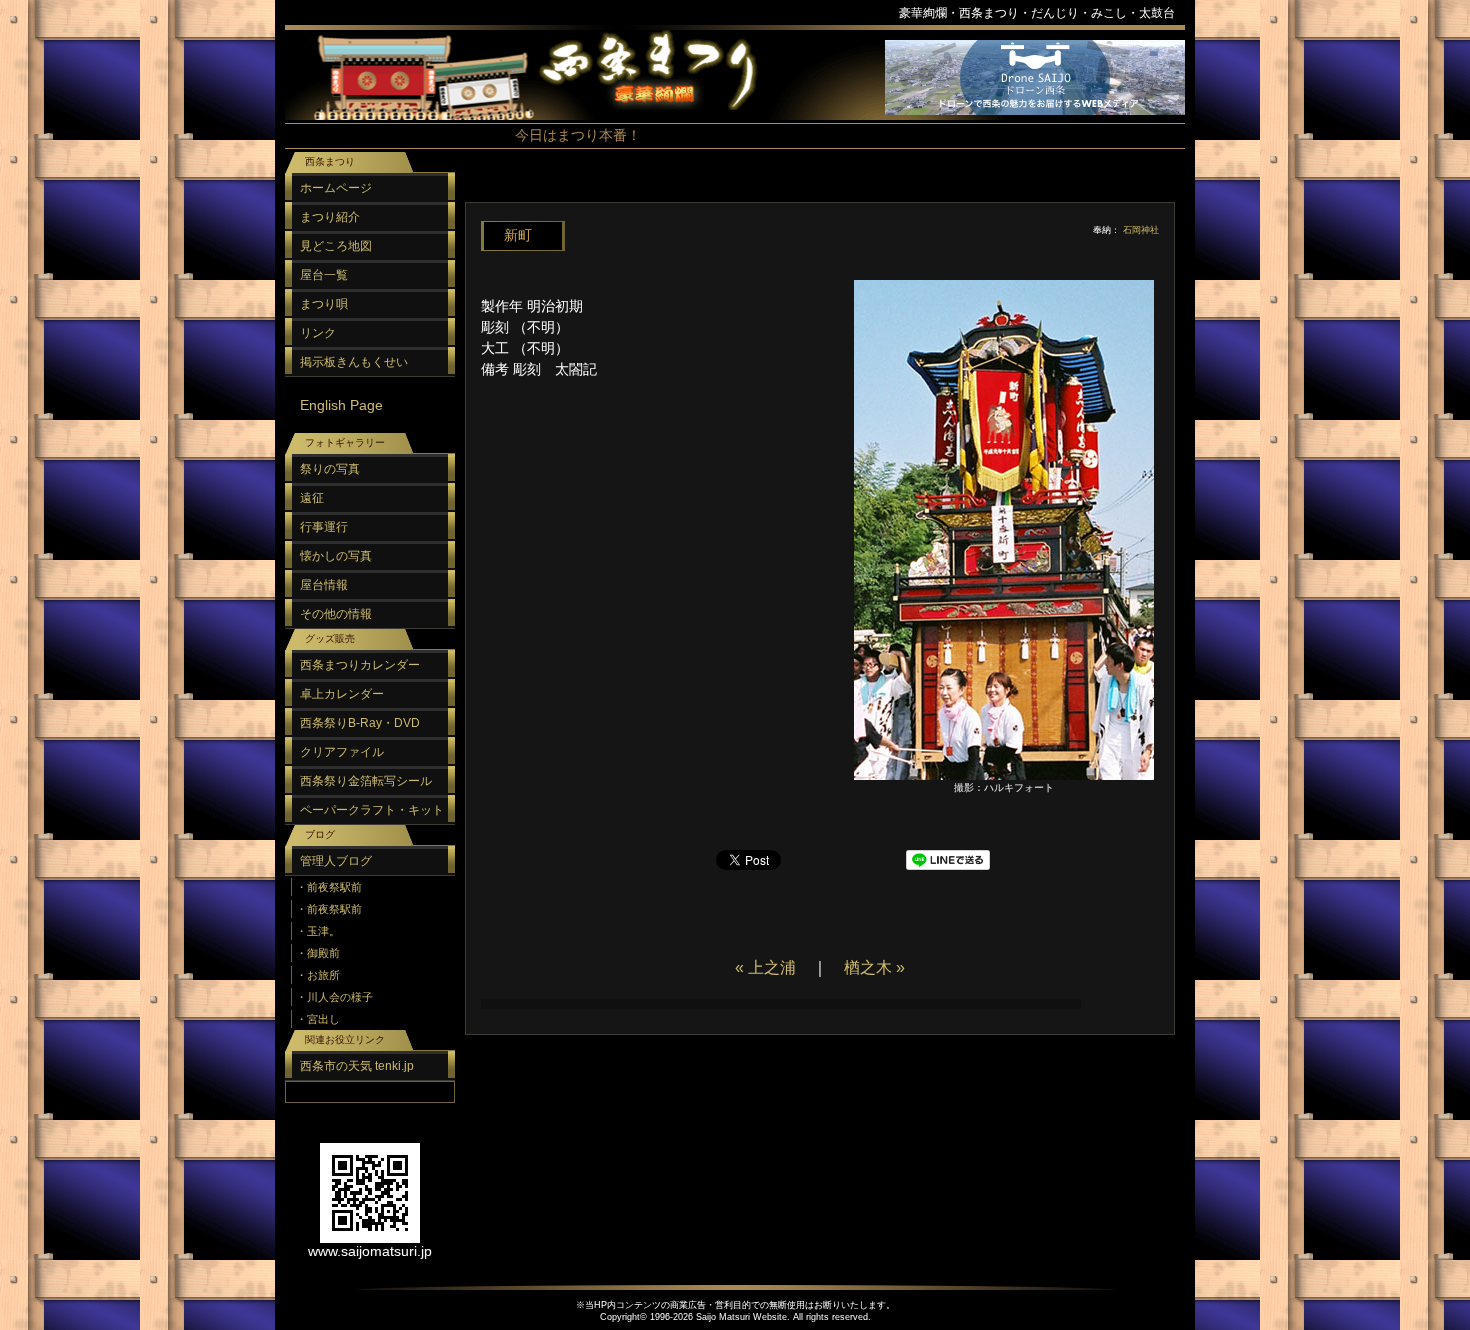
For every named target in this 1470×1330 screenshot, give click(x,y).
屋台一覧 (324, 275)
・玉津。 (318, 931)
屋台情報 (324, 585)
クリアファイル (342, 752)
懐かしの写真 (336, 556)
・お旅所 (318, 975)
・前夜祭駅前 (329, 887)
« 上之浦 (765, 967)
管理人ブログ (336, 861)
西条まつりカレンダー (360, 665)
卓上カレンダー (342, 694)
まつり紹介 (330, 217)
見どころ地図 (336, 246)
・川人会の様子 (334, 997)
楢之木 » (874, 967)
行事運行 (324, 527)
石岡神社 (1141, 230)
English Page (341, 405)
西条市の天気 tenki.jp (357, 1066)
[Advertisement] (815, 189)
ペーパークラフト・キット (372, 810)
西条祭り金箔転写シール (366, 781)
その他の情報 (336, 614)
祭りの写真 (330, 469)
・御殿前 (318, 953)
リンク (318, 333)
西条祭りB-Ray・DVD (360, 723)
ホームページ (336, 188)
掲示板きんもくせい (354, 362)
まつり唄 (324, 304)
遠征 (312, 498)
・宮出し (318, 1019)
